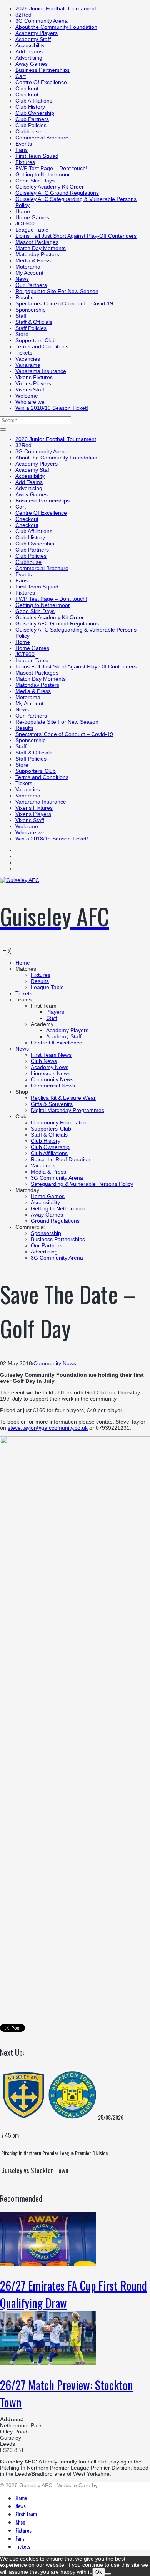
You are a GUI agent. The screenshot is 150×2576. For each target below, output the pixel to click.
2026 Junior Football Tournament (56, 8)
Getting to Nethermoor (43, 174)
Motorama (28, 267)
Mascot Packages (37, 242)
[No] (108, 2574)
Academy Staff (33, 39)
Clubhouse (28, 131)
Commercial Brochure (42, 138)
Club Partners (32, 119)
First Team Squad (37, 156)
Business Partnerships (42, 70)
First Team (26, 2514)
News (22, 279)
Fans (22, 150)
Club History (30, 107)
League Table (32, 230)
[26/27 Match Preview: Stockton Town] (48, 2364)
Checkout (27, 88)
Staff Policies (31, 328)
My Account (29, 273)
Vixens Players (33, 383)
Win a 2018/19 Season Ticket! (52, 408)
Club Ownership (35, 113)
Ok (99, 2572)
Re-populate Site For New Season (57, 291)
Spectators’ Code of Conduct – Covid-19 (64, 303)
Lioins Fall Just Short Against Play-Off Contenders (76, 236)
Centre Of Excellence (41, 82)
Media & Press (33, 260)
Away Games (32, 64)
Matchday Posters (37, 254)
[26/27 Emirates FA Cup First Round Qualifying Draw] (48, 2264)
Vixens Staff (30, 390)
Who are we (30, 402)
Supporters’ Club (36, 340)
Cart (21, 76)
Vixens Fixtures (34, 377)
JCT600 (25, 224)
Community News (55, 1363)
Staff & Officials (34, 322)
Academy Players (37, 33)
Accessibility (30, 45)
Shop (20, 2522)
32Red (23, 15)
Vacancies (28, 359)
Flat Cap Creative (121, 2485)
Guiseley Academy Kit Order (50, 187)
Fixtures (25, 162)
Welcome (27, 396)
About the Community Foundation (56, 27)
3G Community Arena (42, 21)
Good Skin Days (35, 181)
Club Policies (31, 125)
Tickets (24, 353)
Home (23, 211)
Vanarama (28, 365)
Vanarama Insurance (41, 371)
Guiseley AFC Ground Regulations (57, 193)
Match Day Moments (41, 248)
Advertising (29, 58)
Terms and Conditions (42, 346)
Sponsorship (31, 310)
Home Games (32, 217)
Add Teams (29, 51)
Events (24, 144)
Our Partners (31, 285)
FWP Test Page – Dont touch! (51, 168)
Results (24, 297)
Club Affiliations (34, 101)
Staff (21, 316)
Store (22, 334)
